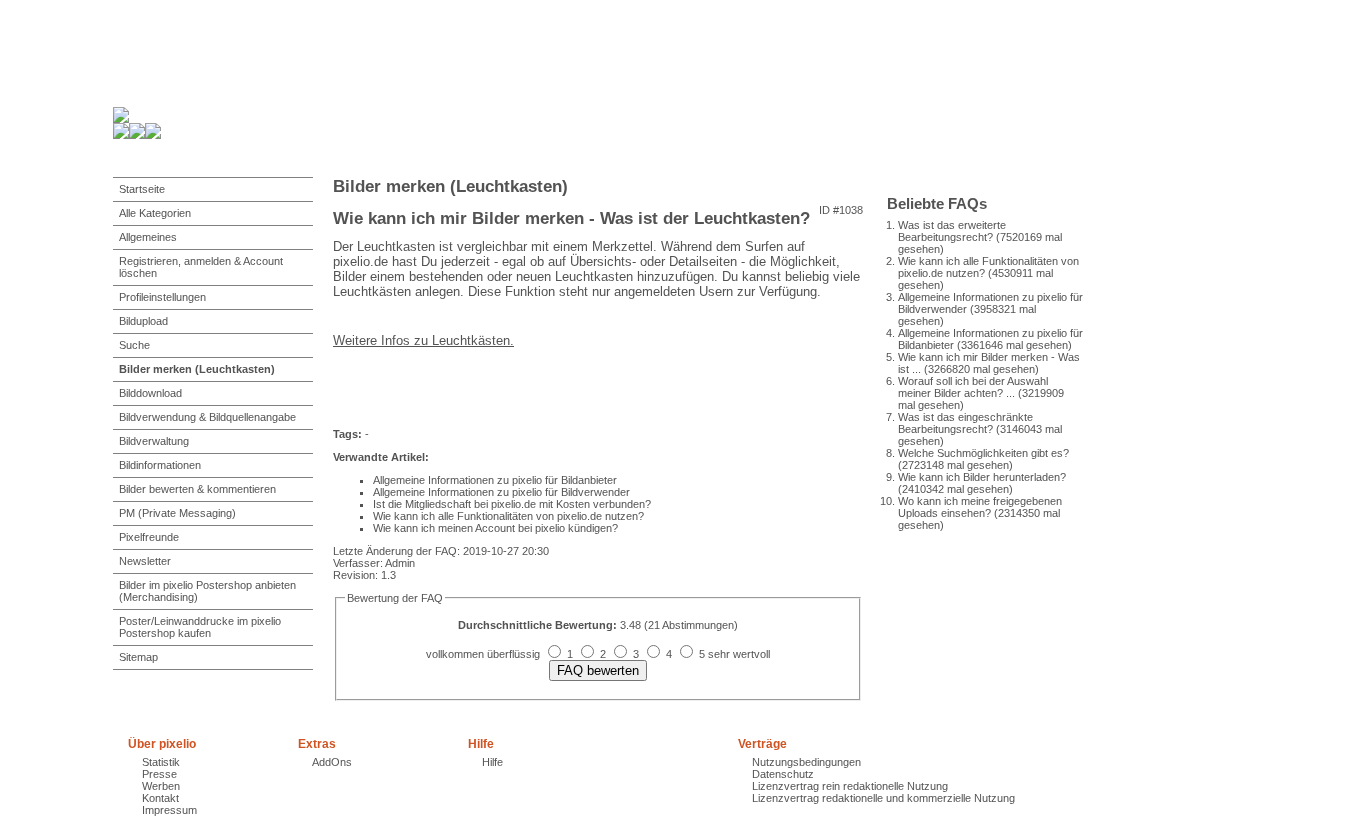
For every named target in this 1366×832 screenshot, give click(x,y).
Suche (134, 345)
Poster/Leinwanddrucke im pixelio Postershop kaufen (200, 627)
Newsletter (145, 561)
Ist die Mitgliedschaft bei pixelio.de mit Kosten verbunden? (512, 504)
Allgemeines (148, 237)
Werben (161, 786)
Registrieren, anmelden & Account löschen (201, 267)
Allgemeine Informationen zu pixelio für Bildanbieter (495, 480)
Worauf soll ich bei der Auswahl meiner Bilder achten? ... (973, 387)
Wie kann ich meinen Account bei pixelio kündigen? (495, 528)
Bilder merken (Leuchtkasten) (197, 369)
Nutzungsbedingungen (806, 762)
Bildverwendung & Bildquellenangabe (207, 417)
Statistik (161, 762)
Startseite (142, 189)
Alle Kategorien (155, 213)
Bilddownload (150, 393)
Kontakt (160, 798)
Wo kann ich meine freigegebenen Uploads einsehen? (980, 507)
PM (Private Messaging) (177, 513)
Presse (159, 774)
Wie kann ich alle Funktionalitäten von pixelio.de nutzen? (508, 516)
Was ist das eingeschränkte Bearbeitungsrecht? (965, 423)
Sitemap (138, 657)
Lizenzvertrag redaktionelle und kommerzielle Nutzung (883, 798)
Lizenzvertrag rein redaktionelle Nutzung (850, 786)
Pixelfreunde (149, 537)
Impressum (169, 810)
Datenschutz (783, 774)
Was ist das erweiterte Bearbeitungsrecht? (952, 231)
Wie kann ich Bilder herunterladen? (982, 477)
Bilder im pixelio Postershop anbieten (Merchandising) (207, 591)
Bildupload (143, 321)
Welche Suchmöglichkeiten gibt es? (983, 453)
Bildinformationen (160, 465)
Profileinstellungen (162, 297)
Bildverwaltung (154, 441)
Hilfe (492, 762)
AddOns (332, 762)
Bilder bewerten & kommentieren (197, 489)
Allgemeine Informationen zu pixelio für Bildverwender (501, 492)
